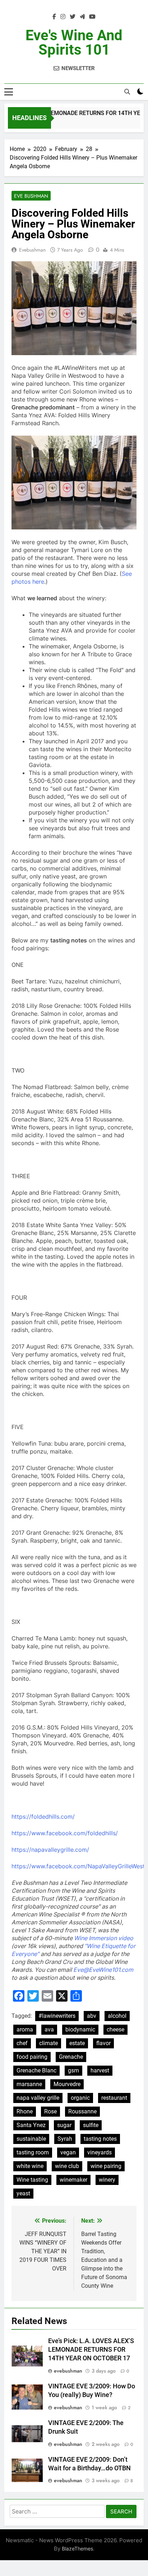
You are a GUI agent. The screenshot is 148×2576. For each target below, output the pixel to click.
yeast (23, 2193)
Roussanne (82, 2111)
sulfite (91, 2125)
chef (22, 2043)
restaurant (114, 2098)
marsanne (29, 2084)
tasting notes (100, 2139)
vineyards (100, 2152)
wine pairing (106, 2166)
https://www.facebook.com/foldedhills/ (65, 1833)
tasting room (33, 2152)
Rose (50, 2111)
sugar (64, 2125)
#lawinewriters (57, 2016)
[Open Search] (127, 92)
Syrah (65, 2139)
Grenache (71, 2057)
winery (107, 2180)
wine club (67, 2166)
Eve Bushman (31, 196)
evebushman (32, 250)
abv (92, 2016)
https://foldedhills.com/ (43, 1817)
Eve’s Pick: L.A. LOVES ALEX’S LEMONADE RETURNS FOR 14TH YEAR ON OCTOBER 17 (91, 2350)
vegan (68, 2152)
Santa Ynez (31, 2125)
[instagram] (63, 17)
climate (48, 2043)
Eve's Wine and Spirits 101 (74, 43)
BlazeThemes (77, 2549)
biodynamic (80, 2029)
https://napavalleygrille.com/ (50, 1850)
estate (77, 2043)
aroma (25, 2029)
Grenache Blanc (36, 2070)
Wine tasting (32, 2180)
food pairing (32, 2057)
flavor (103, 2043)
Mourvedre (67, 2084)
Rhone (25, 2111)
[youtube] (92, 17)
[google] (82, 17)
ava (49, 2029)
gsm (73, 2070)
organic (80, 2098)
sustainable (31, 2139)
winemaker (73, 2180)
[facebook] (54, 17)
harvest (100, 2070)
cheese (115, 2029)
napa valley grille (38, 2098)
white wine (30, 2166)
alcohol (117, 2016)
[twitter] (73, 17)
